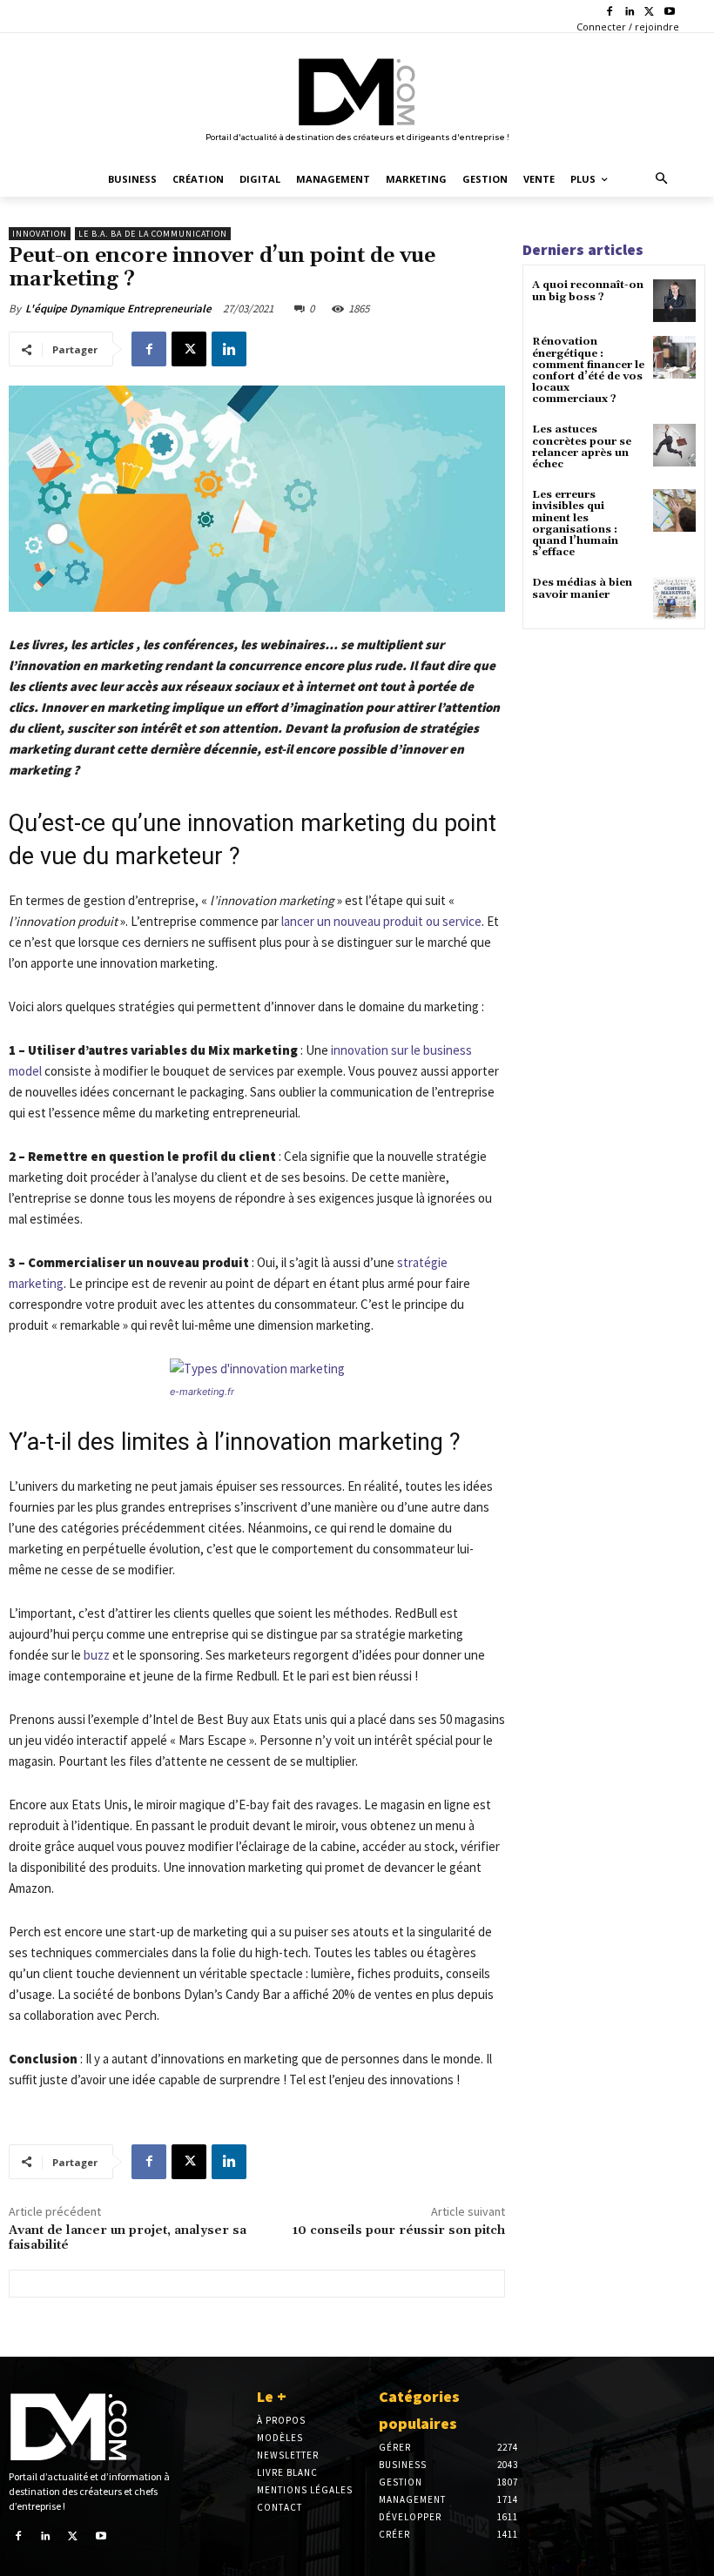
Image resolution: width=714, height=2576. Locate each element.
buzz (97, 1655)
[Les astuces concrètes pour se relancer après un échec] (674, 445)
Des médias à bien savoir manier (582, 588)
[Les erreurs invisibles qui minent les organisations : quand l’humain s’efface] (674, 510)
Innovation (40, 234)
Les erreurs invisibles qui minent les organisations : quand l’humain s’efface (575, 523)
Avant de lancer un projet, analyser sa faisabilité (128, 2238)
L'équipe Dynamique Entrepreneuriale (118, 309)
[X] (649, 13)
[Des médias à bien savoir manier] (674, 598)
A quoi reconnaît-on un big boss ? (588, 291)
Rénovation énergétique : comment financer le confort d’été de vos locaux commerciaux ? (588, 370)
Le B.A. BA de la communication (153, 234)
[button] (662, 180)
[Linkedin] (630, 13)
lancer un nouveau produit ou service (381, 921)
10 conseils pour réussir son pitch (399, 2231)
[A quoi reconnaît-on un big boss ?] (674, 301)
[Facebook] (610, 13)
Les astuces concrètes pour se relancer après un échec (582, 447)
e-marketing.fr (202, 1392)
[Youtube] (669, 13)
